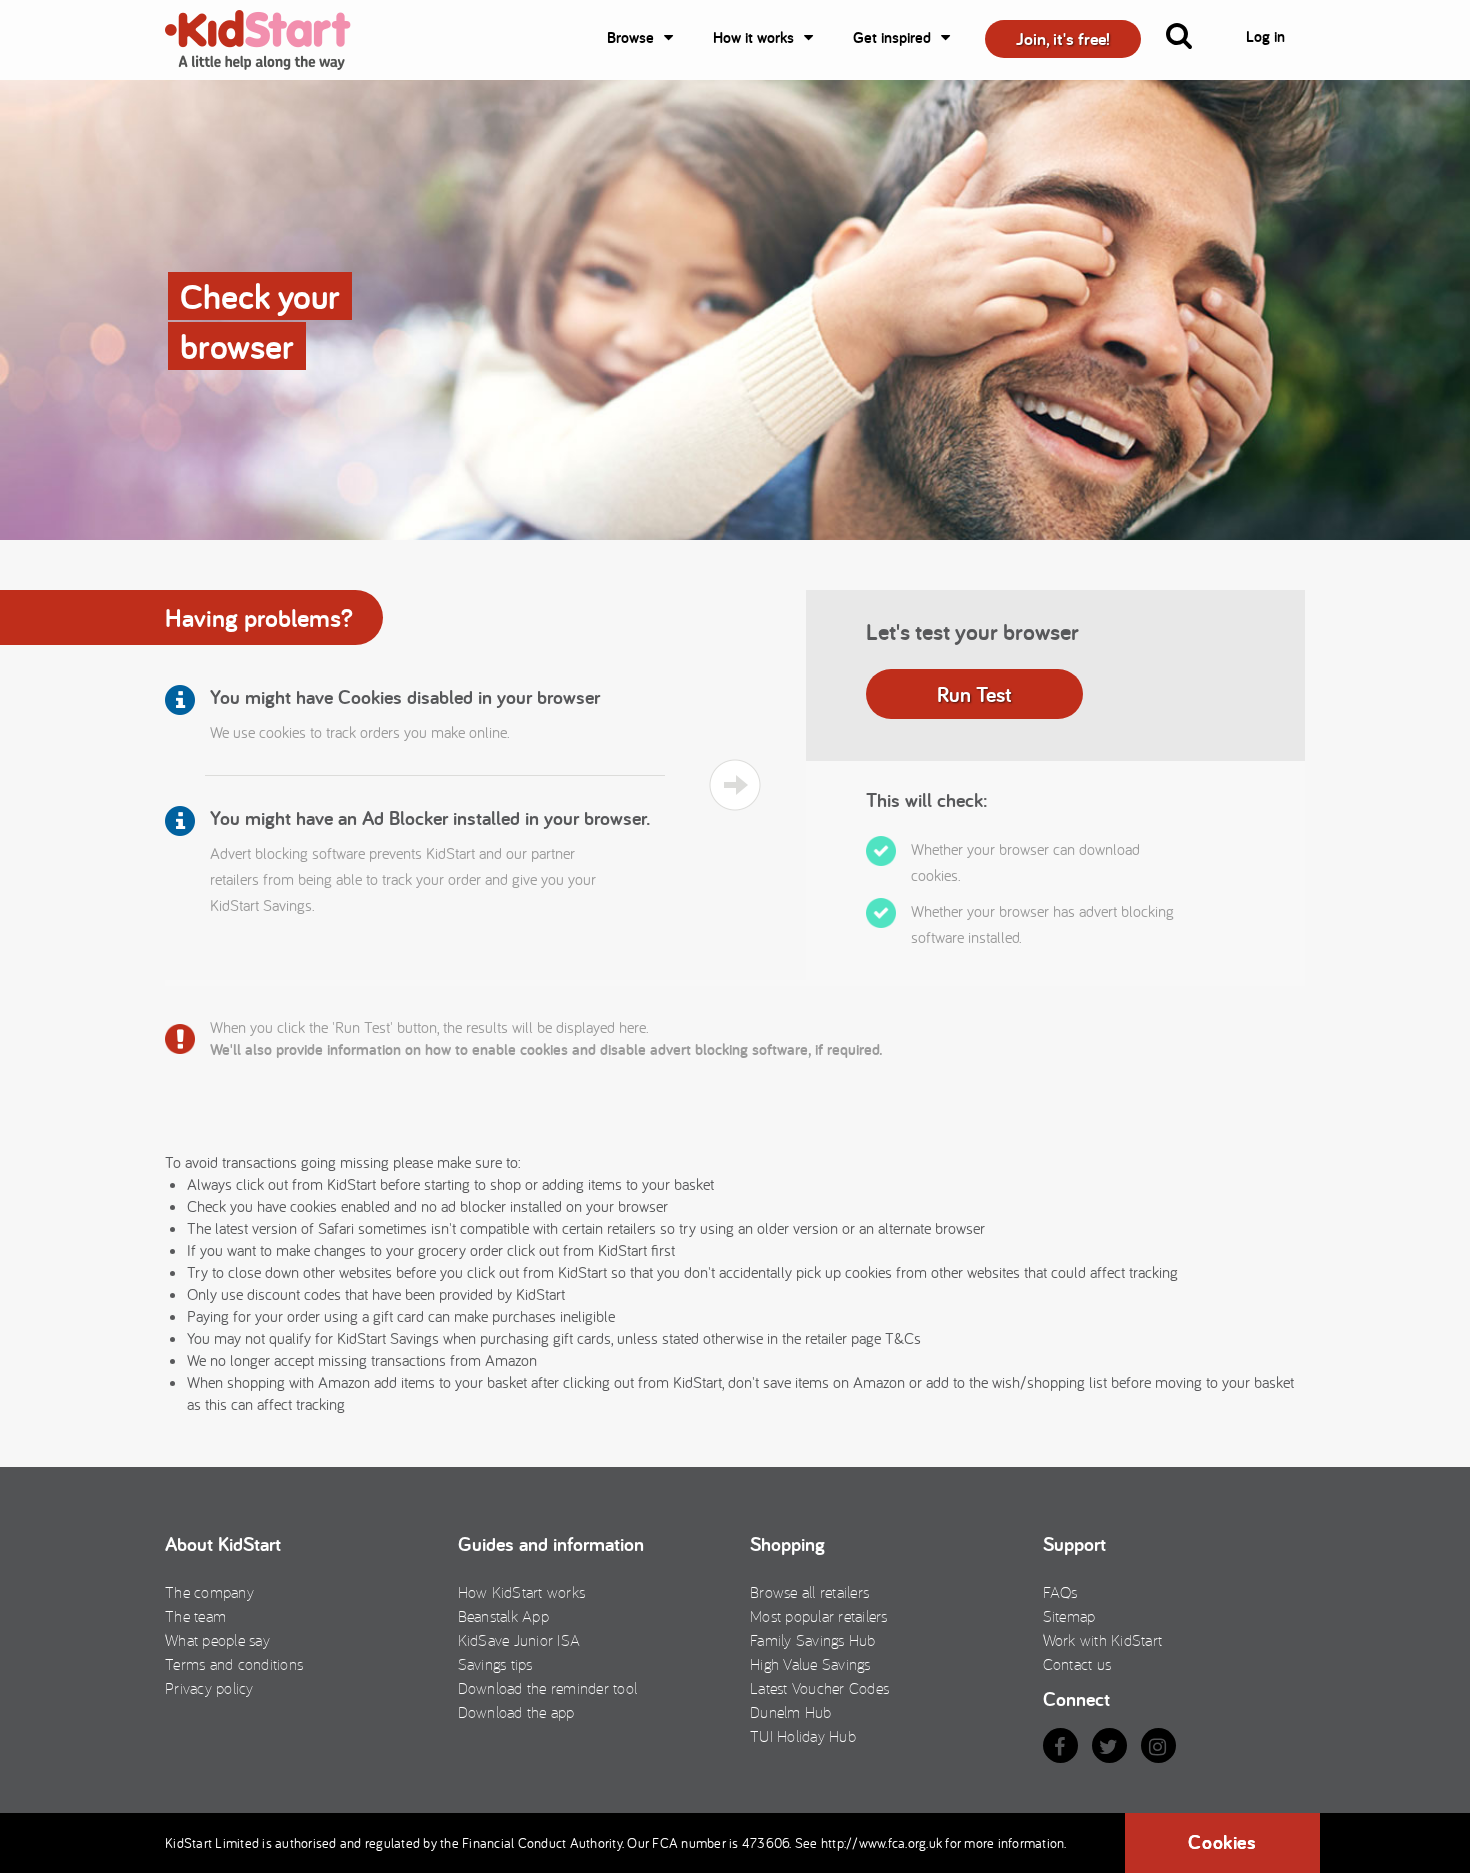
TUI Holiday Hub (803, 1736)
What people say (217, 1640)
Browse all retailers (809, 1592)
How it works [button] (753, 37)
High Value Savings (810, 1664)
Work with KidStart (1103, 1640)
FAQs (1060, 1592)
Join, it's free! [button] (1063, 38)
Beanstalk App (503, 1616)
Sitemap (1069, 1616)
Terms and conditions (234, 1664)
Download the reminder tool (548, 1688)
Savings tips (495, 1664)
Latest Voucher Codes (819, 1688)
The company (209, 1592)
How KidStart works (522, 1592)
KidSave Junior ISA (519, 1640)
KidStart (270, 40)
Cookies (1222, 1842)
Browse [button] (630, 37)
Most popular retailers (819, 1616)
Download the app (516, 1712)
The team (195, 1616)
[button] (1191, 40)
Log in (1265, 36)
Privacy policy (209, 1688)
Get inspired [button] (892, 37)
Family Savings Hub (813, 1640)
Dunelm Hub (791, 1712)
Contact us (1077, 1664)
